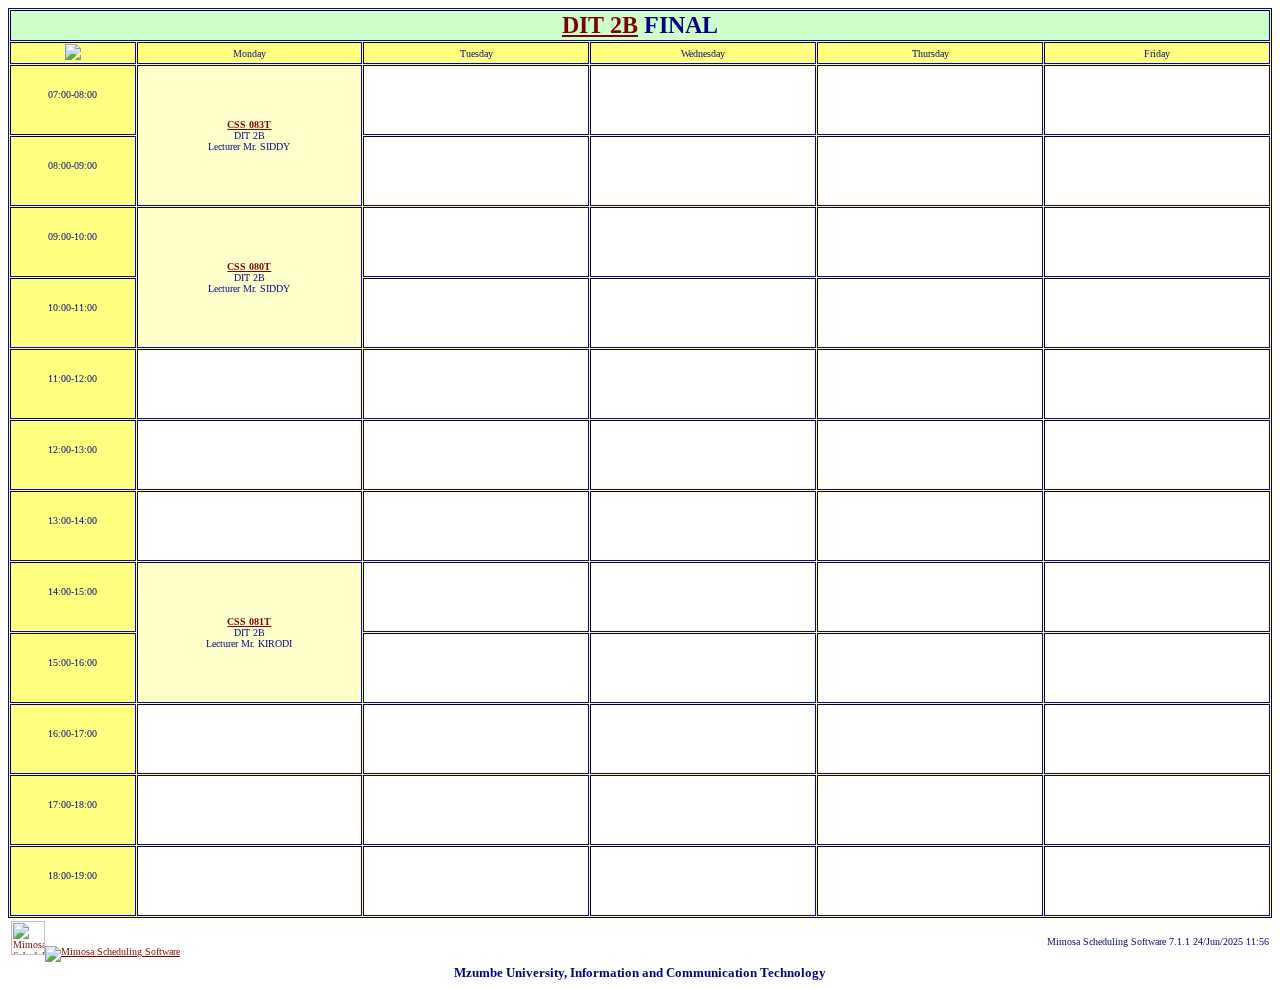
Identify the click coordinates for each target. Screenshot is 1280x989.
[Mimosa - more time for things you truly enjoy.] (28, 951)
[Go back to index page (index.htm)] (73, 56)
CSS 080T (249, 266)
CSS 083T (249, 124)
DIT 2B (600, 25)
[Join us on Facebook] (112, 951)
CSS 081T (249, 621)
